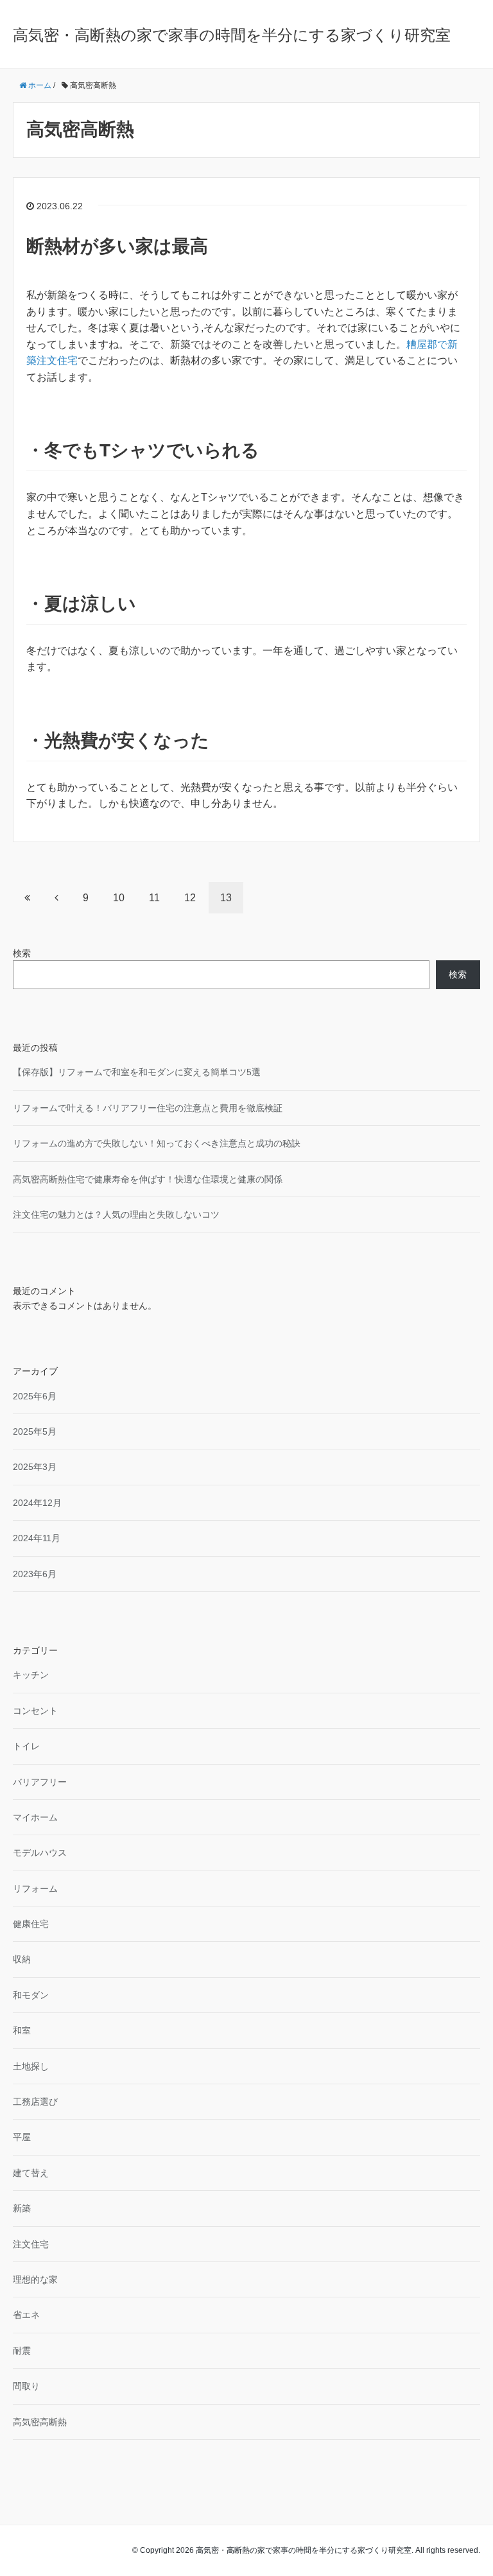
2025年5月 (35, 1431)
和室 (22, 2030)
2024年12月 (37, 1503)
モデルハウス (40, 1853)
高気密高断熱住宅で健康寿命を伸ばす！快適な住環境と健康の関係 (148, 1179)
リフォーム (35, 1889)
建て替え (31, 2173)
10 (119, 898)
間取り (26, 2386)
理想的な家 (35, 2279)
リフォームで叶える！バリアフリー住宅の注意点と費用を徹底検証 (148, 1108)
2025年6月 (35, 1396)
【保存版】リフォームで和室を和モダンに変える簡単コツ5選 (137, 1072)
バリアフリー (40, 1782)
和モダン (31, 1995)
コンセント (35, 1711)
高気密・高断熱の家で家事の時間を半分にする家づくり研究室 (232, 35)
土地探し (31, 2066)
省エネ (26, 2315)
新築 (22, 2208)
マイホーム (35, 1817)
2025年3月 (35, 1467)
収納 (22, 1959)
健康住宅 (31, 1924)
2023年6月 (35, 1574)
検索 (22, 953)
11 (154, 898)
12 (190, 898)
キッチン (31, 1675)
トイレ (26, 1746)
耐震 (22, 2351)
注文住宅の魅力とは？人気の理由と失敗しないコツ (116, 1215)
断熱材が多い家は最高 (117, 246)
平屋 (22, 2137)
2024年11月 (37, 1538)
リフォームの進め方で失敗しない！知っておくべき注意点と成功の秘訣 (157, 1143)
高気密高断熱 (40, 2422)
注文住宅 (31, 2244)
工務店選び (35, 2102)
